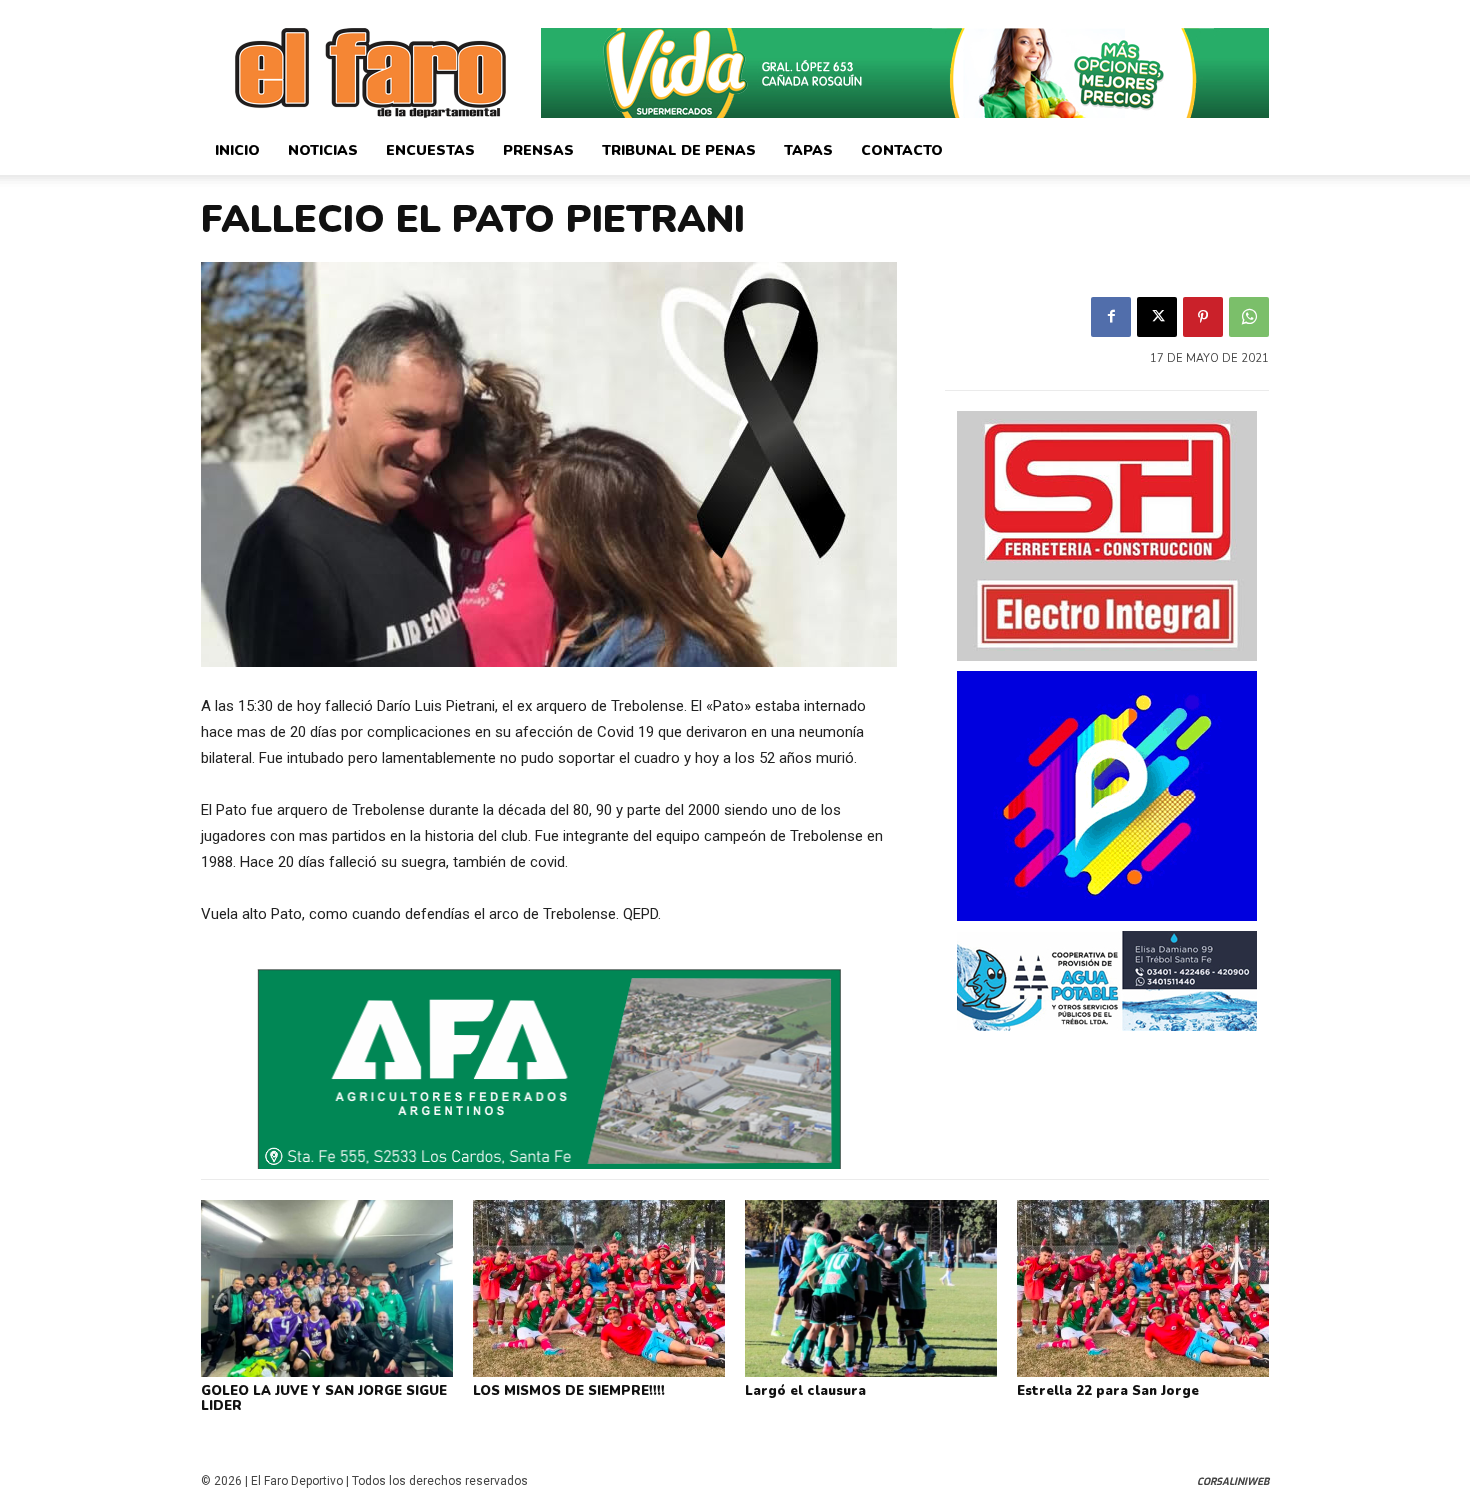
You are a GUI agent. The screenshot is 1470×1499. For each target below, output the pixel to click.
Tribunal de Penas (679, 150)
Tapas (808, 150)
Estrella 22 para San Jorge (1108, 1391)
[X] (1157, 317)
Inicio (237, 150)
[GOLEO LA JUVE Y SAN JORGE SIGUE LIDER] (327, 1288)
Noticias (323, 150)
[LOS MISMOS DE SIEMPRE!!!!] (599, 1288)
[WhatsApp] (1249, 317)
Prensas (538, 150)
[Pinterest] (1203, 317)
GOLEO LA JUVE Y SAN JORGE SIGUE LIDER (324, 1399)
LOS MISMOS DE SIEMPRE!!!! (569, 1391)
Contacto (902, 150)
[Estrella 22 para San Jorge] (1143, 1288)
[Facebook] (1111, 317)
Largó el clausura (805, 1391)
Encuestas (430, 150)
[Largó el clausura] (871, 1288)
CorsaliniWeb (1233, 1481)
